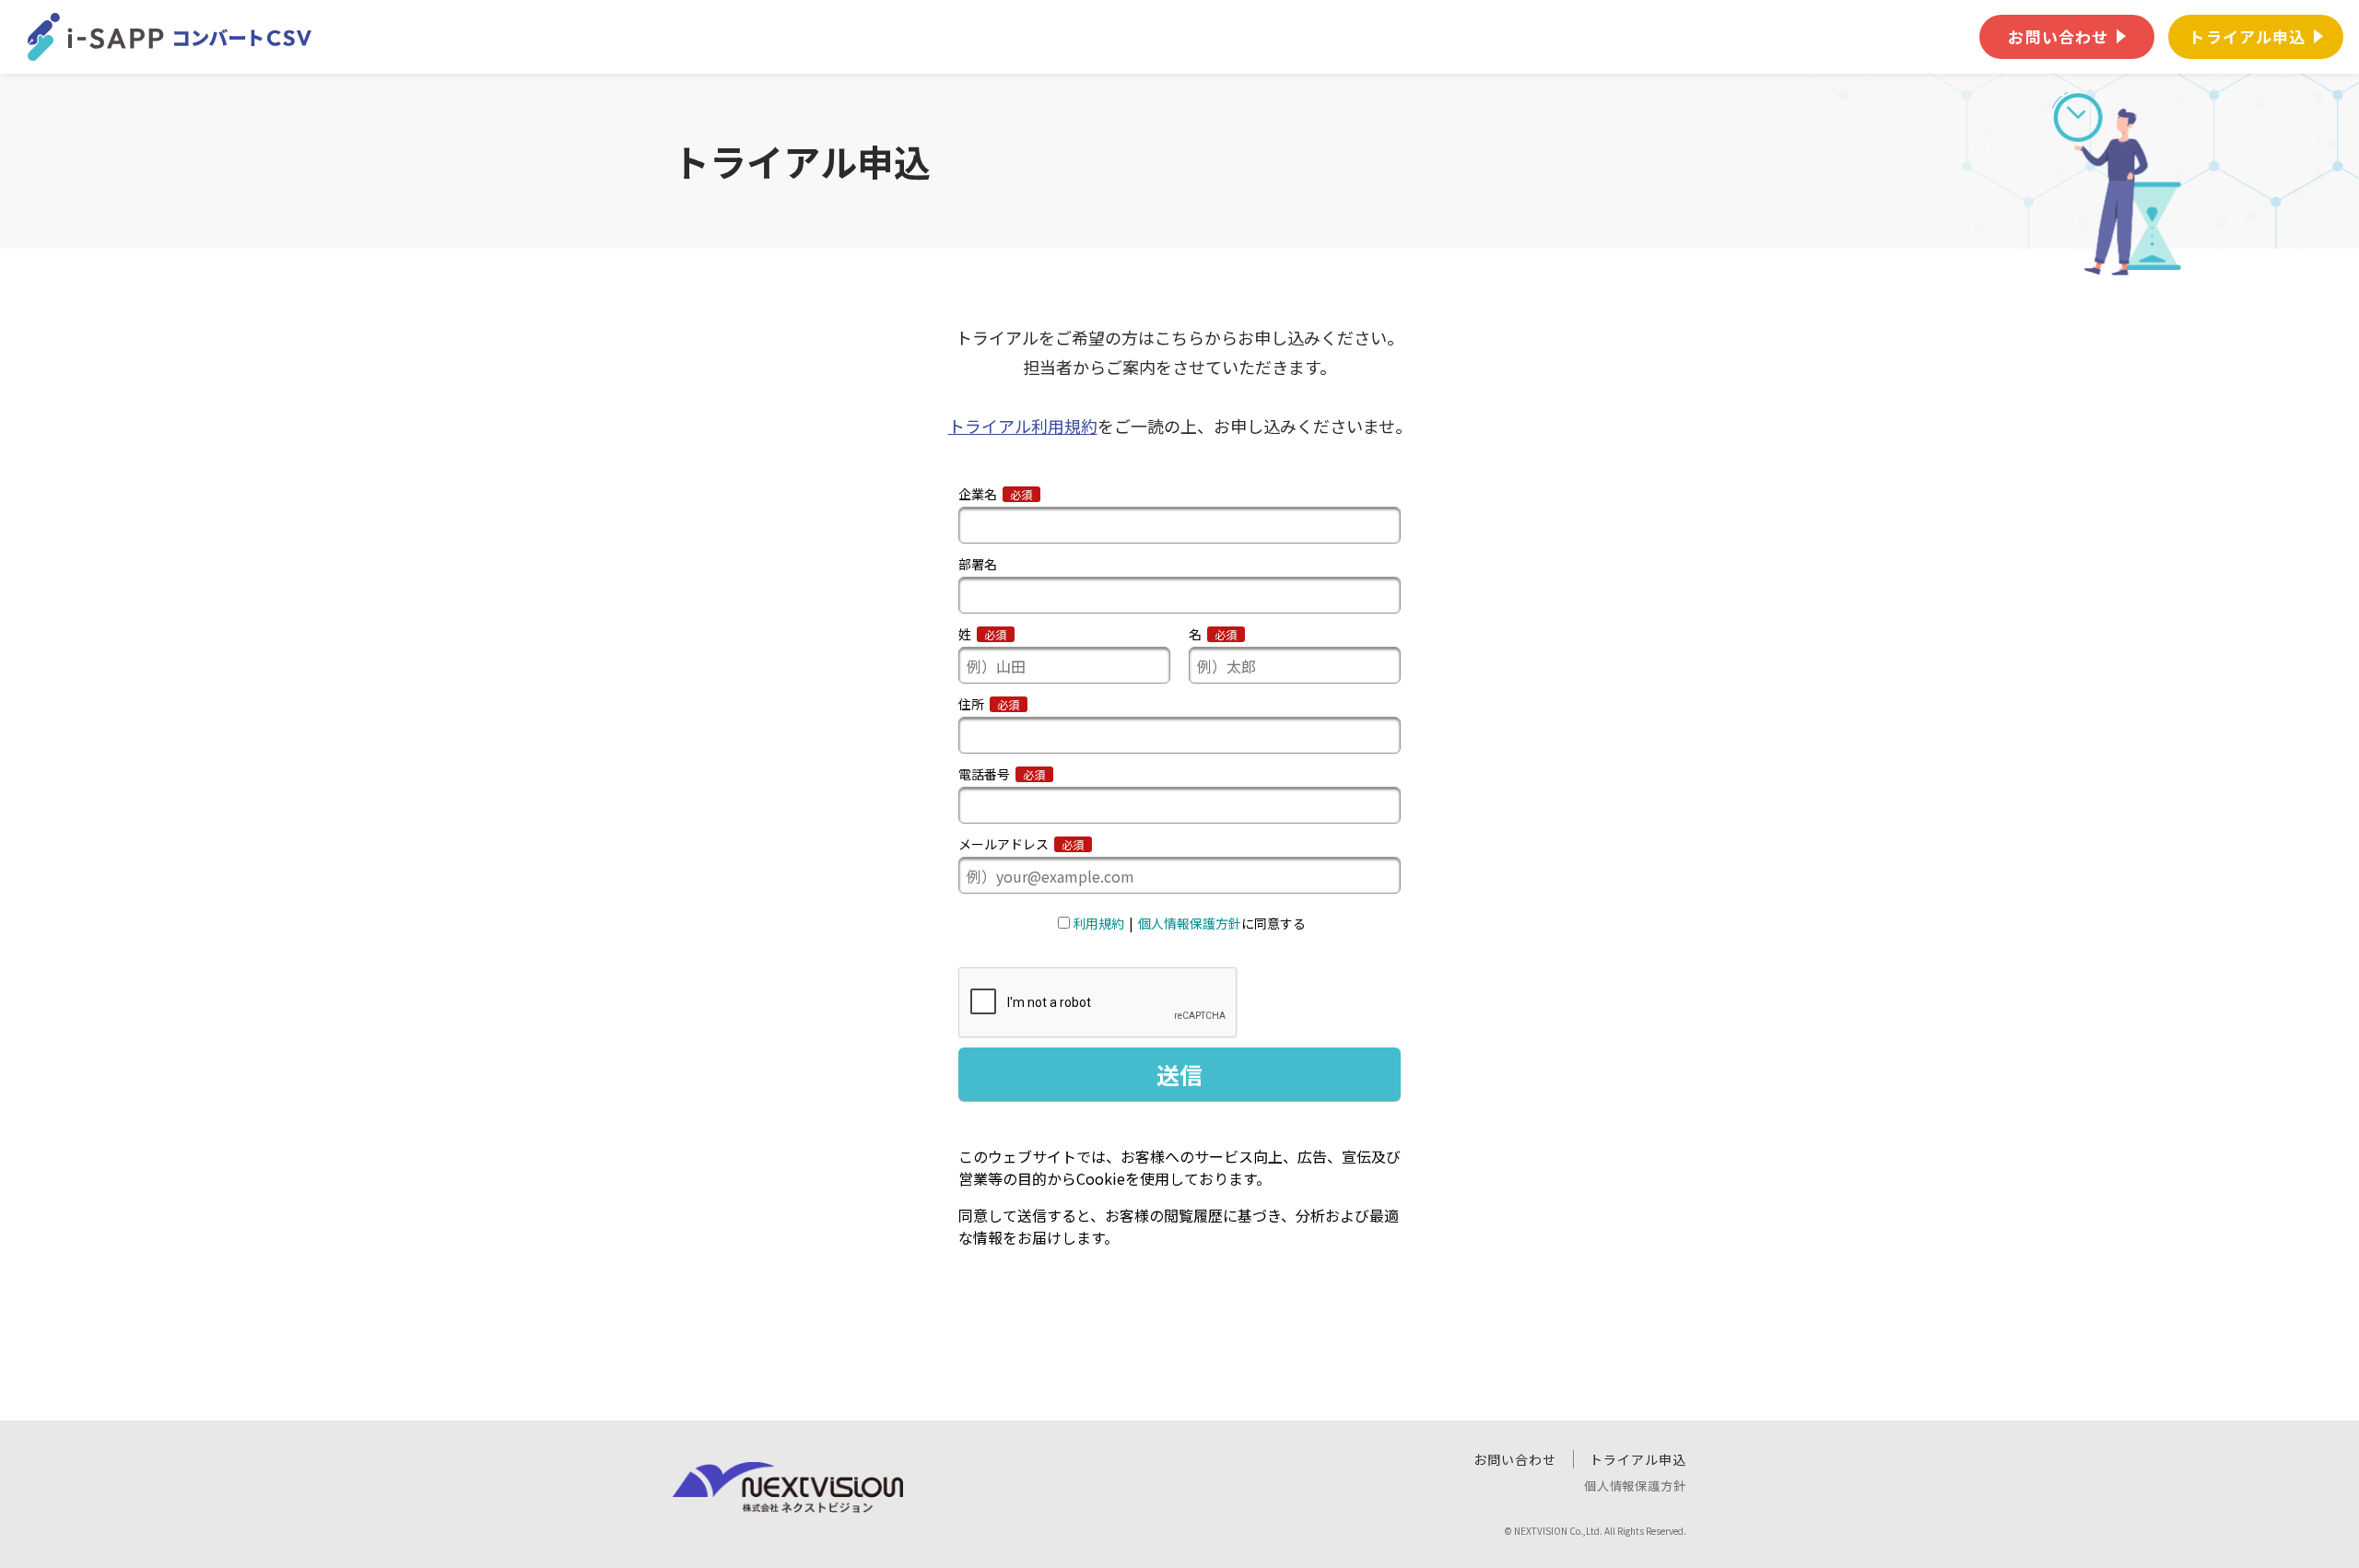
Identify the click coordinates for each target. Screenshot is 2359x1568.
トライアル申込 (1638, 1459)
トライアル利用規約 (1023, 426)
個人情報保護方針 (1635, 1486)
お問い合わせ (1515, 1459)
